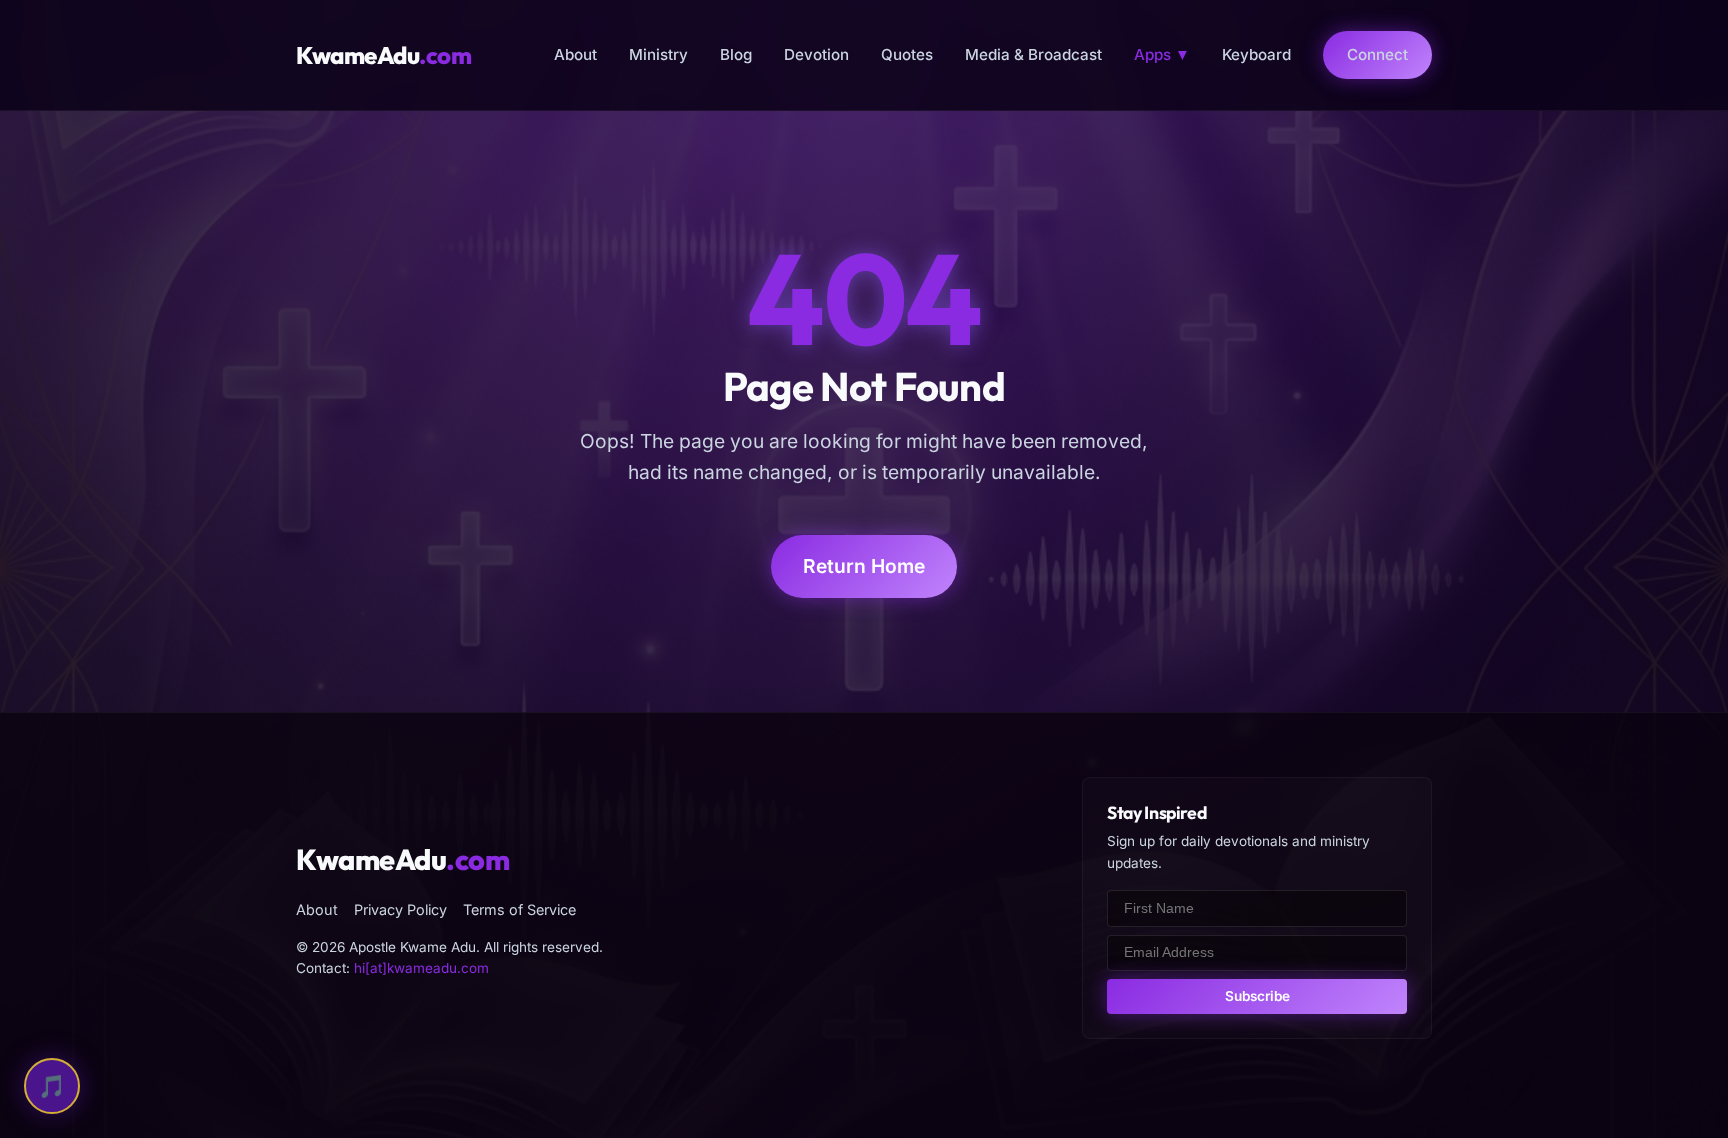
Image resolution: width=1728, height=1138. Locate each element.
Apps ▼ (1162, 54)
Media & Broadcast (1033, 54)
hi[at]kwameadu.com (421, 968)
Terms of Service (519, 909)
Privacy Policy (400, 909)
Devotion (816, 54)
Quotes (907, 54)
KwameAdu (383, 55)
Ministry (658, 54)
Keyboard (1256, 54)
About (575, 54)
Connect (1377, 54)
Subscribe (1257, 996)
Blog (736, 54)
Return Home (864, 566)
